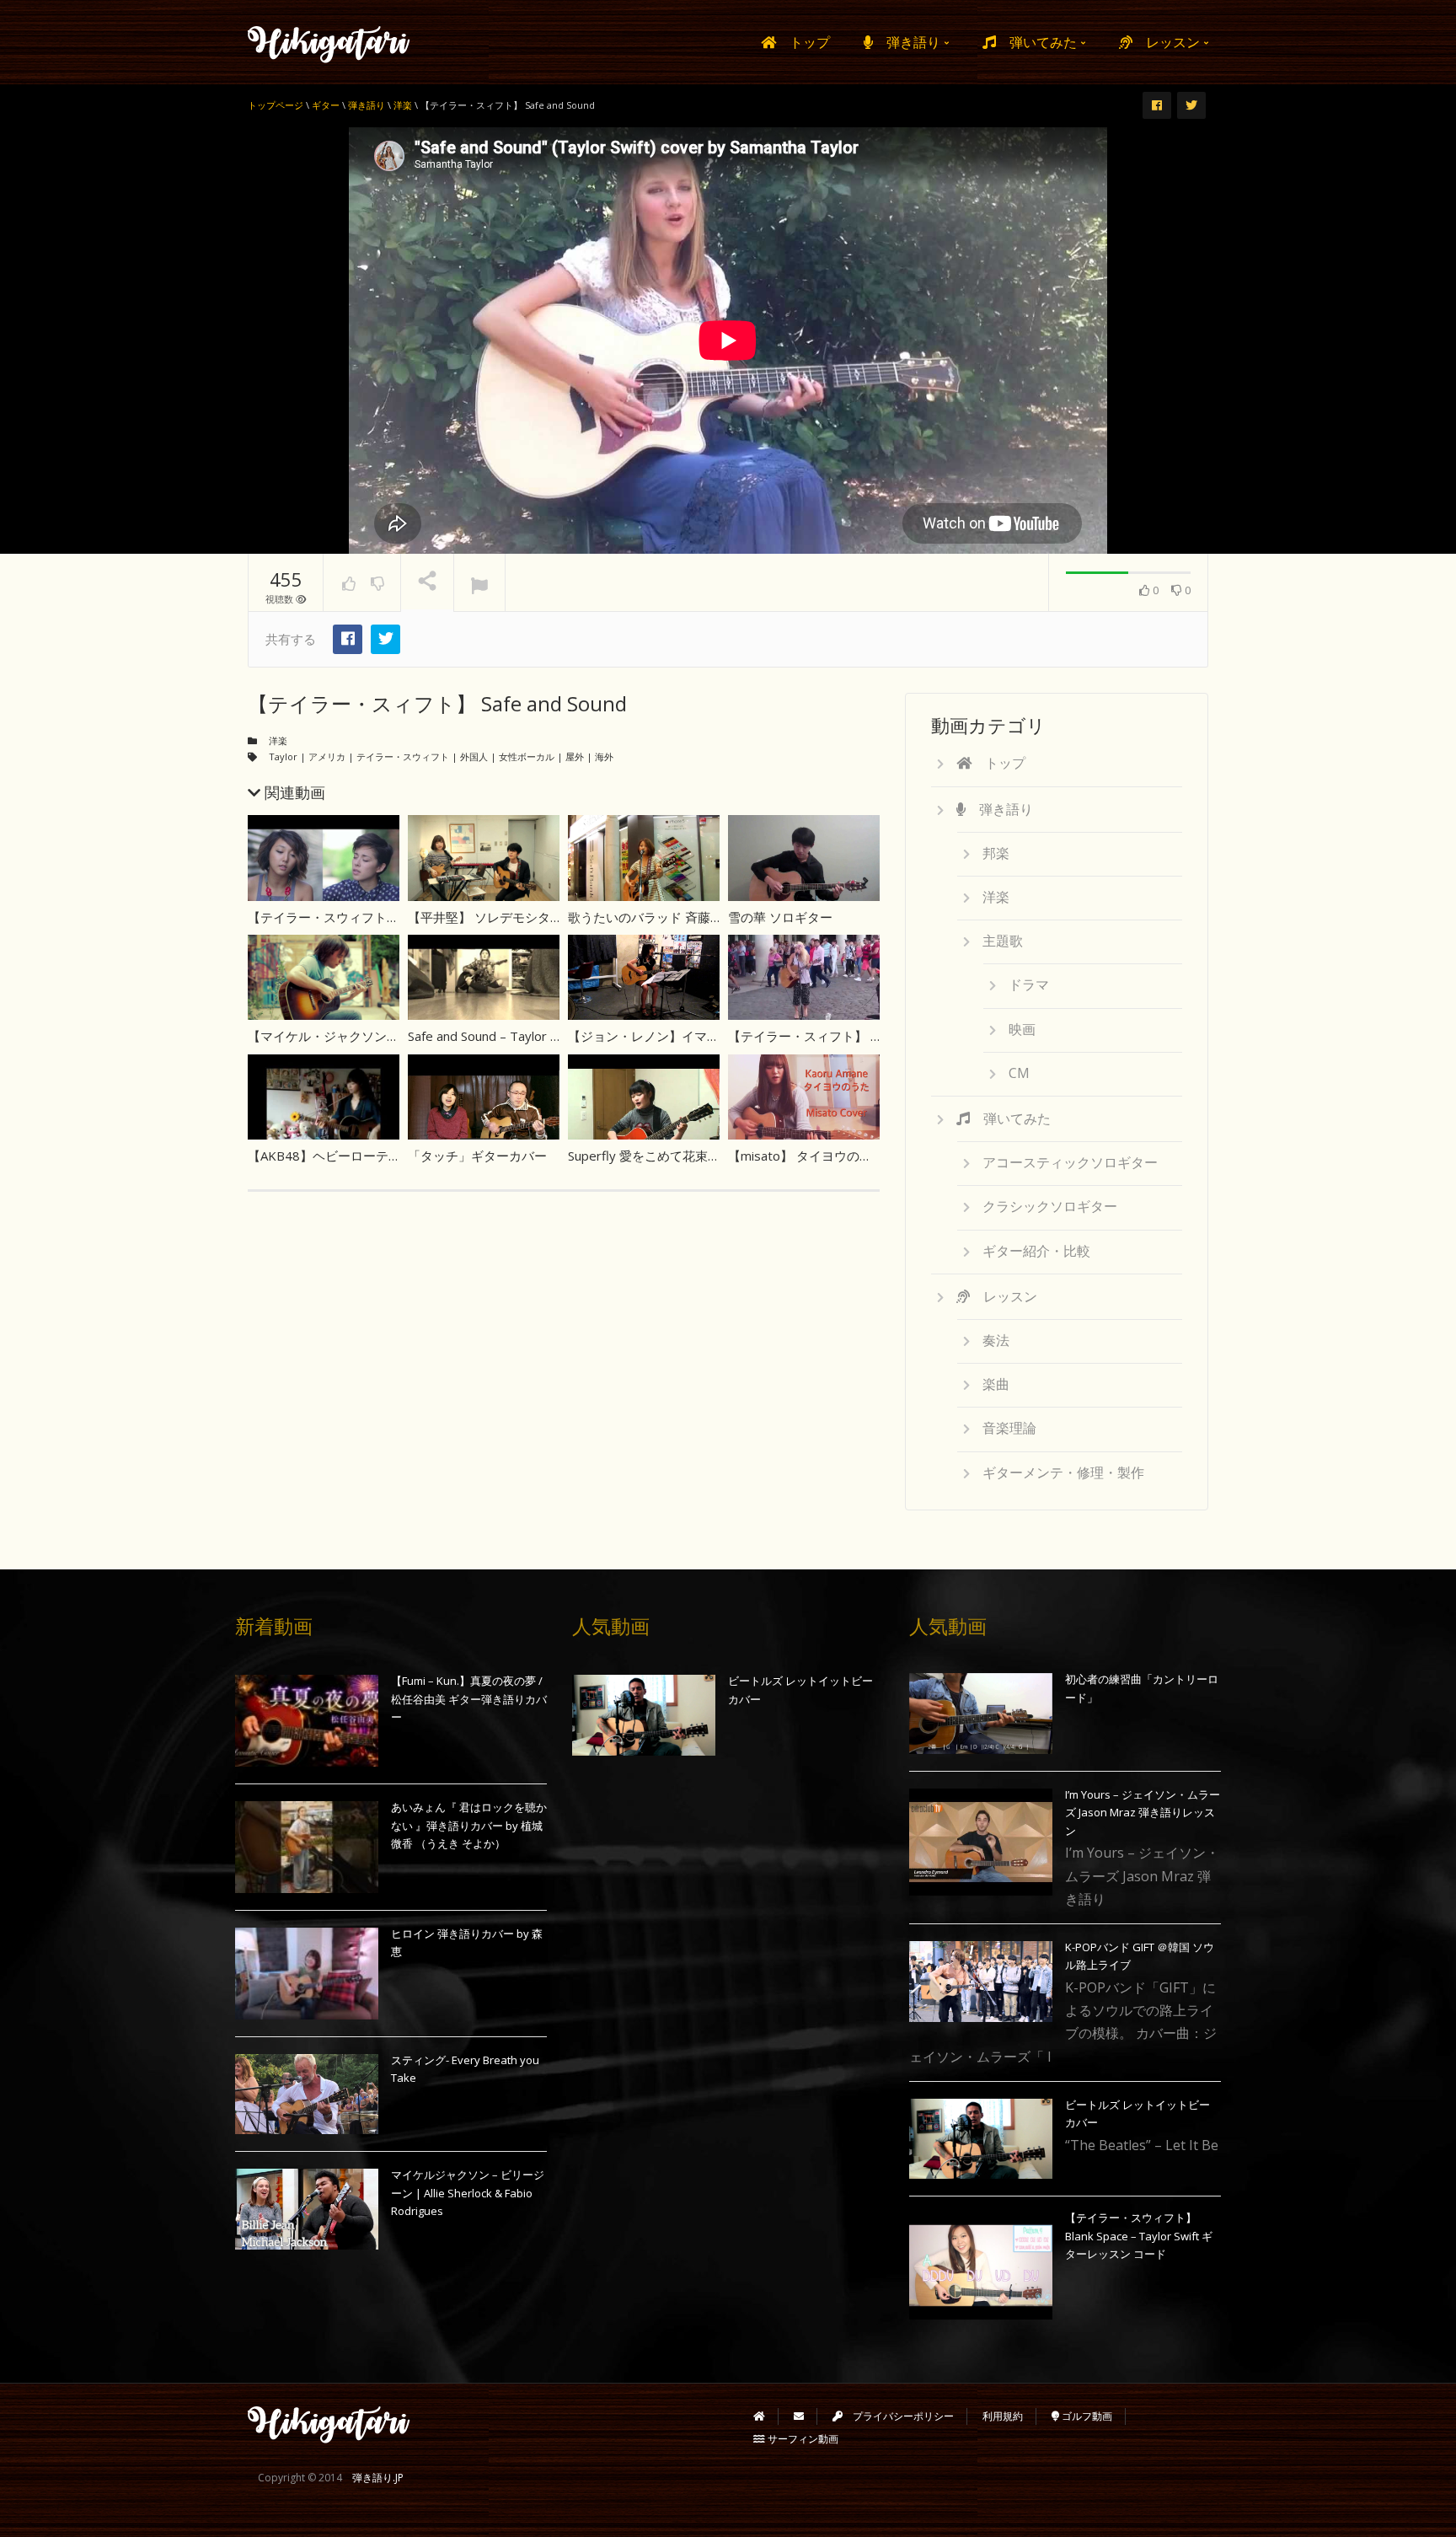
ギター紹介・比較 (1036, 1251)
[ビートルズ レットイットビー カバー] (644, 1715)
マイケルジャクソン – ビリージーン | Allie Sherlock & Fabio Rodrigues (468, 2193)
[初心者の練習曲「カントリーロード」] (981, 1714)
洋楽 (278, 740)
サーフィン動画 (802, 2439)
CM (1019, 1073)
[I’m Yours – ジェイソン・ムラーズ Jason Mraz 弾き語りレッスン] (981, 1842)
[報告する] (479, 583)
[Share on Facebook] (348, 639)
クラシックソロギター (1050, 1206)
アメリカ (327, 756)
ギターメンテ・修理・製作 (1063, 1472)
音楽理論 (1009, 1428)
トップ (803, 42)
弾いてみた (1038, 42)
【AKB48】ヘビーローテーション (343, 1156)
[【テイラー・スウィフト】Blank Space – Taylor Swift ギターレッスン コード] (981, 2266)
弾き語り (908, 42)
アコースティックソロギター (1070, 1162)
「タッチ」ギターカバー (477, 1156)
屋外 (575, 756)
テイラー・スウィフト (403, 756)
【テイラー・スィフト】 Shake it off (831, 1036)
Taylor (283, 756)
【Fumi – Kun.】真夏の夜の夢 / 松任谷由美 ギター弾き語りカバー (469, 1699)
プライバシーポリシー (898, 2416)
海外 (604, 756)
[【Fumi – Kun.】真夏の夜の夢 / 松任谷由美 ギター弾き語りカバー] (307, 1721)
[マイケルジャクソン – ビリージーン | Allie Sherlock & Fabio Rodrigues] (307, 2209)
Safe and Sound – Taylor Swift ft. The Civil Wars (543, 1036)
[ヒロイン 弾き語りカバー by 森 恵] (307, 1974)
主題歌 (1003, 941)
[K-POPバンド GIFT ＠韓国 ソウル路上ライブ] (981, 1982)
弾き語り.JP (378, 2478)
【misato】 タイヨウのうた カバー (827, 1156)
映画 (1022, 1029)
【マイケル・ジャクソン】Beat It (344, 1036)
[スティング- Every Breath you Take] (307, 2094)
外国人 (474, 756)
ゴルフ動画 (1086, 2416)
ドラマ (1029, 984)
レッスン (1168, 42)
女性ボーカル (527, 756)
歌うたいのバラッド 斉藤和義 (652, 917)
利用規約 (1003, 2416)
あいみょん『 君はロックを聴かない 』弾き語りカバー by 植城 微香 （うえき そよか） (469, 1825)
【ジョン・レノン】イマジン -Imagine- (680, 1036)
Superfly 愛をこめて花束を (644, 1156)
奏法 (996, 1340)
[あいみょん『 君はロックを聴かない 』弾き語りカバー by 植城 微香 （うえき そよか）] (307, 1847)
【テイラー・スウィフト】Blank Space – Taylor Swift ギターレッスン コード (1139, 2236)
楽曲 (996, 1384)
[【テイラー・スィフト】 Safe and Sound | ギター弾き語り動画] (329, 42)
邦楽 (996, 853)
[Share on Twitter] (385, 639)
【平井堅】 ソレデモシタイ (485, 917)
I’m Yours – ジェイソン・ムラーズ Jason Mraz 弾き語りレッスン (1143, 1813)
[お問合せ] (799, 2416)
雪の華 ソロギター (780, 917)
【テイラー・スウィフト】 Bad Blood (355, 917)
